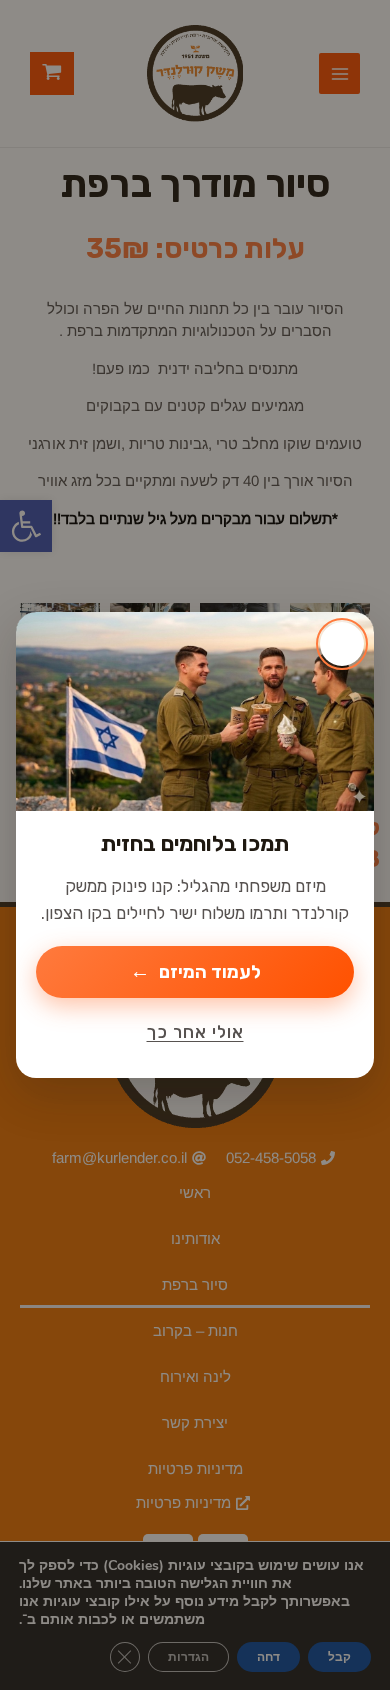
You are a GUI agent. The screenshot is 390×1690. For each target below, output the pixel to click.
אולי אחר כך (195, 1032)
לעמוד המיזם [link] (210, 972)
